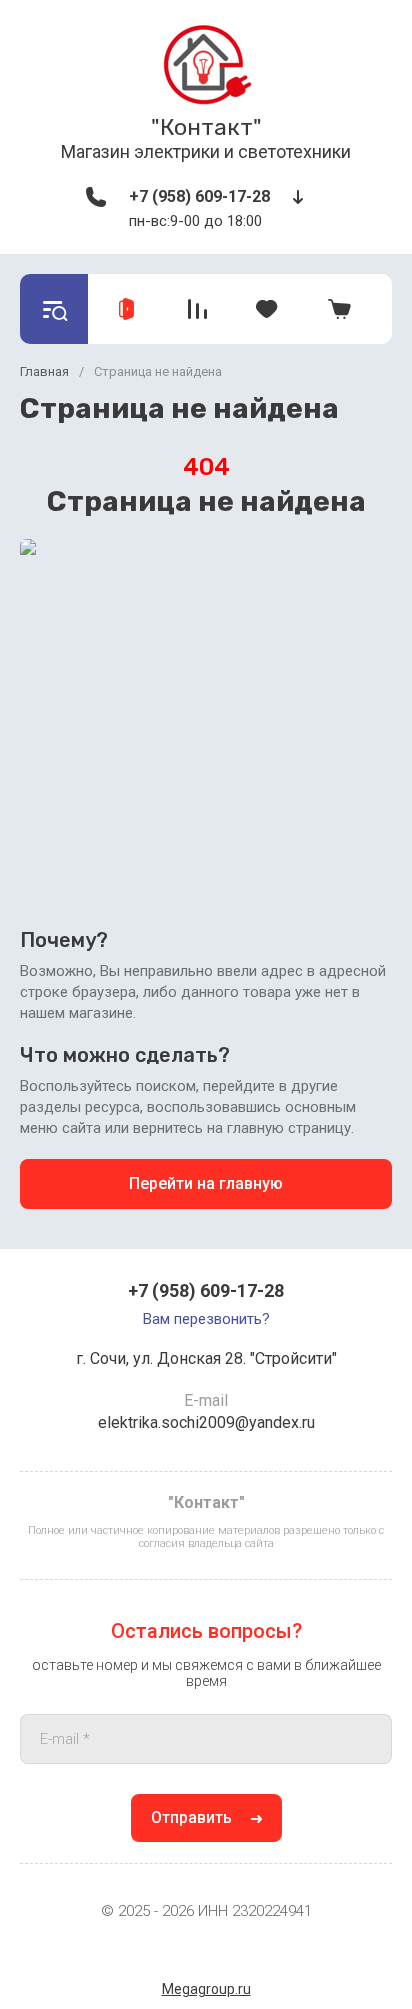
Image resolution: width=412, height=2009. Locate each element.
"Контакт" (206, 127)
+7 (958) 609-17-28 (199, 196)
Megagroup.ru (206, 1989)
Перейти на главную (206, 1183)
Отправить (191, 1817)
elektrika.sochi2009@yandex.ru (206, 1422)
